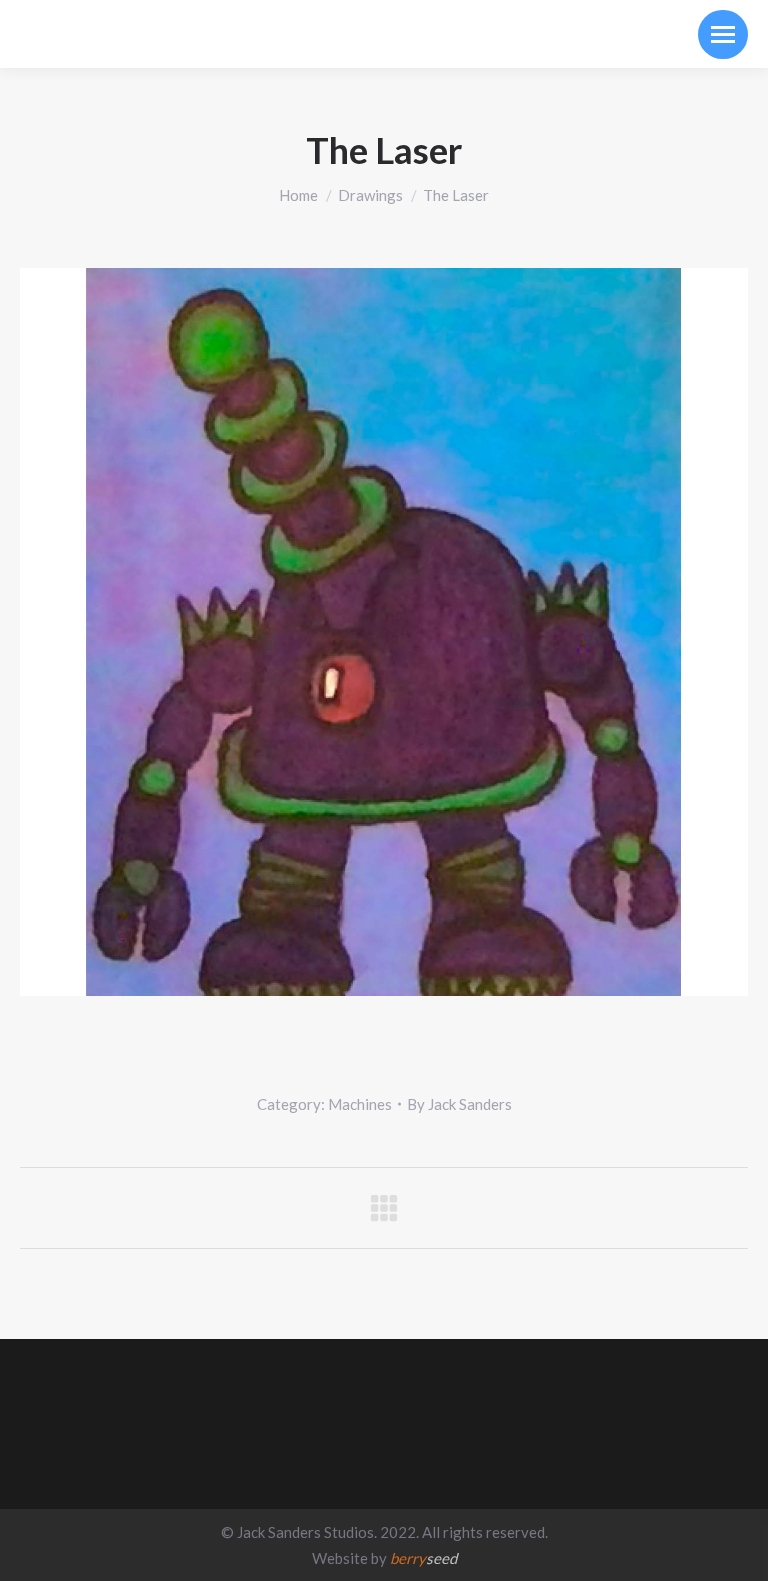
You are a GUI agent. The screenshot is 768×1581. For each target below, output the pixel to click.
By (459, 1104)
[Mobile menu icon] (723, 34)
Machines (360, 1104)
